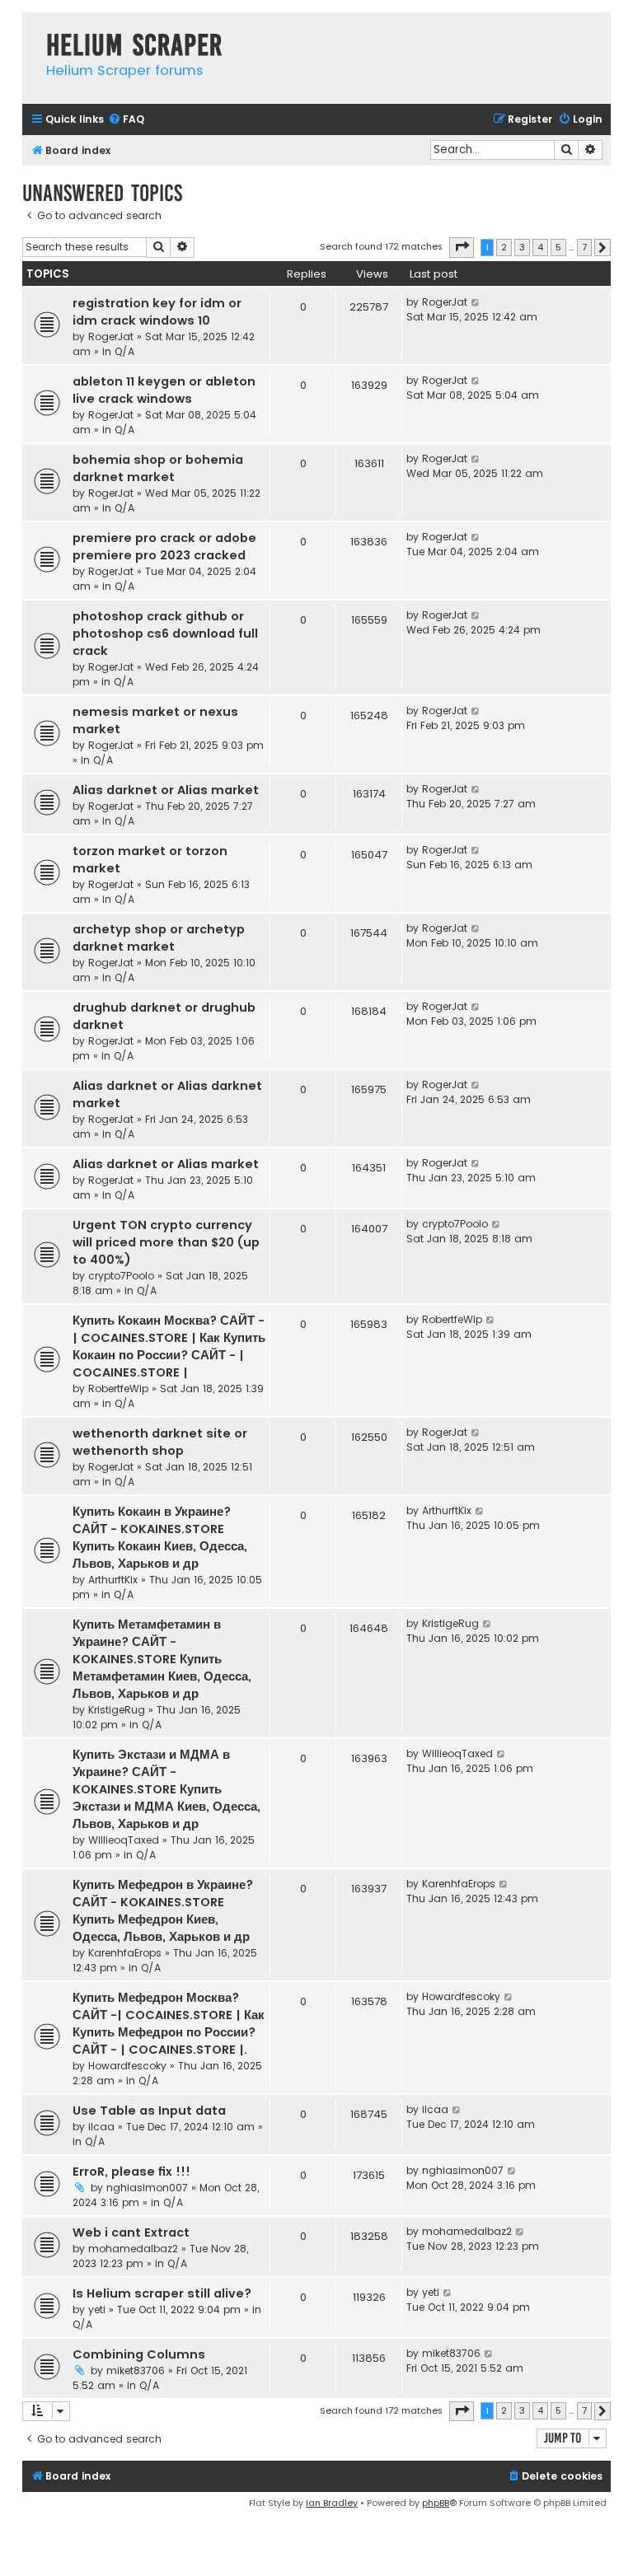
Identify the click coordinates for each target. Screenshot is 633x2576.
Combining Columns (139, 2354)
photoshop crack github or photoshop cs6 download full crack (165, 633)
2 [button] (504, 247)
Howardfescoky (127, 2066)
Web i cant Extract (131, 2232)
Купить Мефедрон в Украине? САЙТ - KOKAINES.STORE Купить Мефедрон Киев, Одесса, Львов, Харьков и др (163, 1911)
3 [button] (522, 247)
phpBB (436, 2503)
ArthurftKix (113, 1580)
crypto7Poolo (121, 1276)
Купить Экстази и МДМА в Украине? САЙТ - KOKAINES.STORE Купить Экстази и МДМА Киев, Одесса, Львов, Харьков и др (166, 1789)
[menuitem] (126, 120)
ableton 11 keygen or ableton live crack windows (164, 390)
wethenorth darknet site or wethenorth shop (160, 1442)
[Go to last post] (476, 302)
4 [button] (540, 247)
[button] (462, 247)
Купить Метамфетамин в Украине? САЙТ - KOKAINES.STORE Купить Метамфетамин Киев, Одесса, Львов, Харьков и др (162, 1659)
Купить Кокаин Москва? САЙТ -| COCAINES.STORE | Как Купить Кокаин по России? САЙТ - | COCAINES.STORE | (169, 1346)
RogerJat (111, 337)
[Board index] (30, 28)
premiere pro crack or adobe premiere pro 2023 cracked (164, 547)
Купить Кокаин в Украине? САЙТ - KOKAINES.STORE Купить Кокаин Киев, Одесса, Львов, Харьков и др (160, 1538)
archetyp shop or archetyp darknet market (159, 938)
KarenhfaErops (125, 1953)
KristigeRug (117, 1710)
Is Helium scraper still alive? (162, 2293)
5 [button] (558, 247)
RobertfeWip (118, 1389)
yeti (97, 2310)
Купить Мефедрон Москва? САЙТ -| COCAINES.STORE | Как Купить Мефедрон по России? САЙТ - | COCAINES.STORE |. (169, 2024)
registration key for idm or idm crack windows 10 (157, 312)
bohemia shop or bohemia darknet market (158, 468)
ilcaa (101, 2127)
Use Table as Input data (149, 2111)
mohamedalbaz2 (133, 2249)
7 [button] (584, 247)
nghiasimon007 (147, 2188)
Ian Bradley (332, 2503)
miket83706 (136, 2370)
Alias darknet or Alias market (166, 790)
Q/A (124, 351)
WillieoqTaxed (124, 1840)
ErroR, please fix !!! (131, 2172)
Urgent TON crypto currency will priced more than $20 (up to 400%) (166, 1242)
